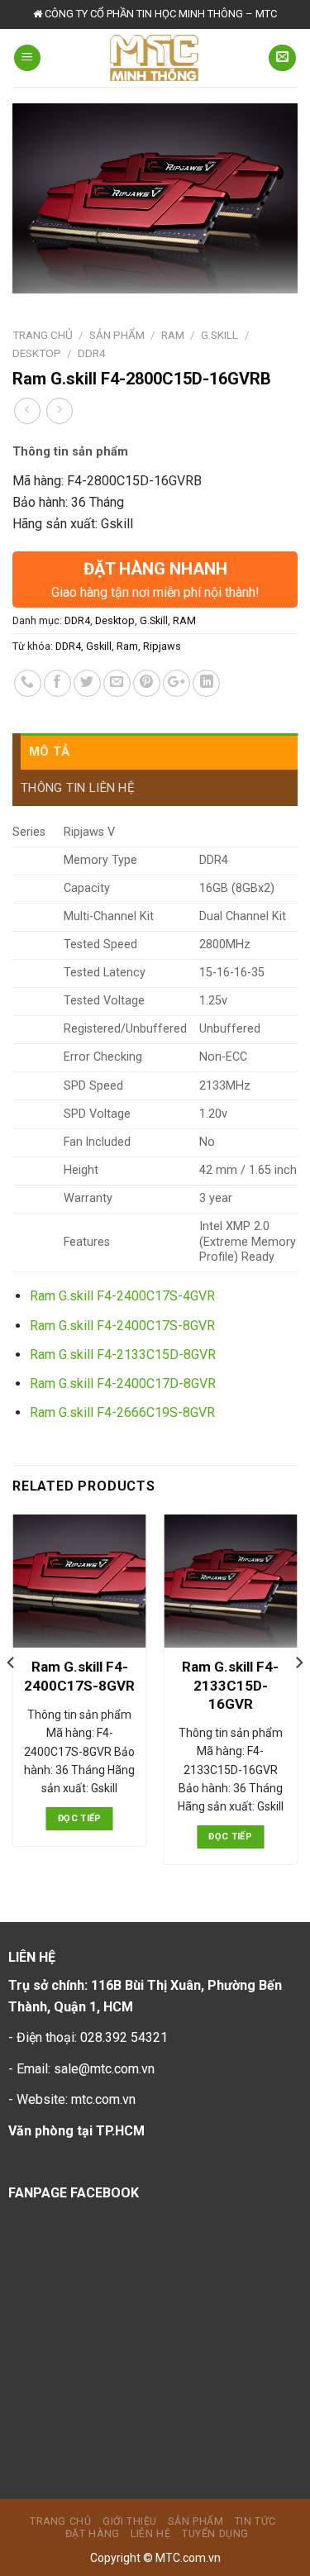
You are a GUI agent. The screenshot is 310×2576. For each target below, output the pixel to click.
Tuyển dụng (215, 2534)
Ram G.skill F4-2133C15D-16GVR (230, 1685)
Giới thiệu (130, 2521)
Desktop (37, 353)
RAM (173, 335)
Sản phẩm (117, 335)
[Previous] (12, 1696)
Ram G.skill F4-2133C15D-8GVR (123, 1355)
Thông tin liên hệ (78, 788)
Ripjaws (162, 646)
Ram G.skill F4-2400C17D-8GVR (123, 1383)
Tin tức (255, 2521)
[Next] (298, 1696)
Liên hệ (150, 2534)
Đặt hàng (93, 2534)
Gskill (99, 646)
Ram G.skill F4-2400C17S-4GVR (122, 1296)
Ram (127, 646)
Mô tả (50, 751)
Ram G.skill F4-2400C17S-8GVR (122, 1326)
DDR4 (92, 353)
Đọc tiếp (80, 1818)
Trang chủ (43, 335)
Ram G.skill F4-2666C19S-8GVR (122, 1412)
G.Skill (219, 335)
